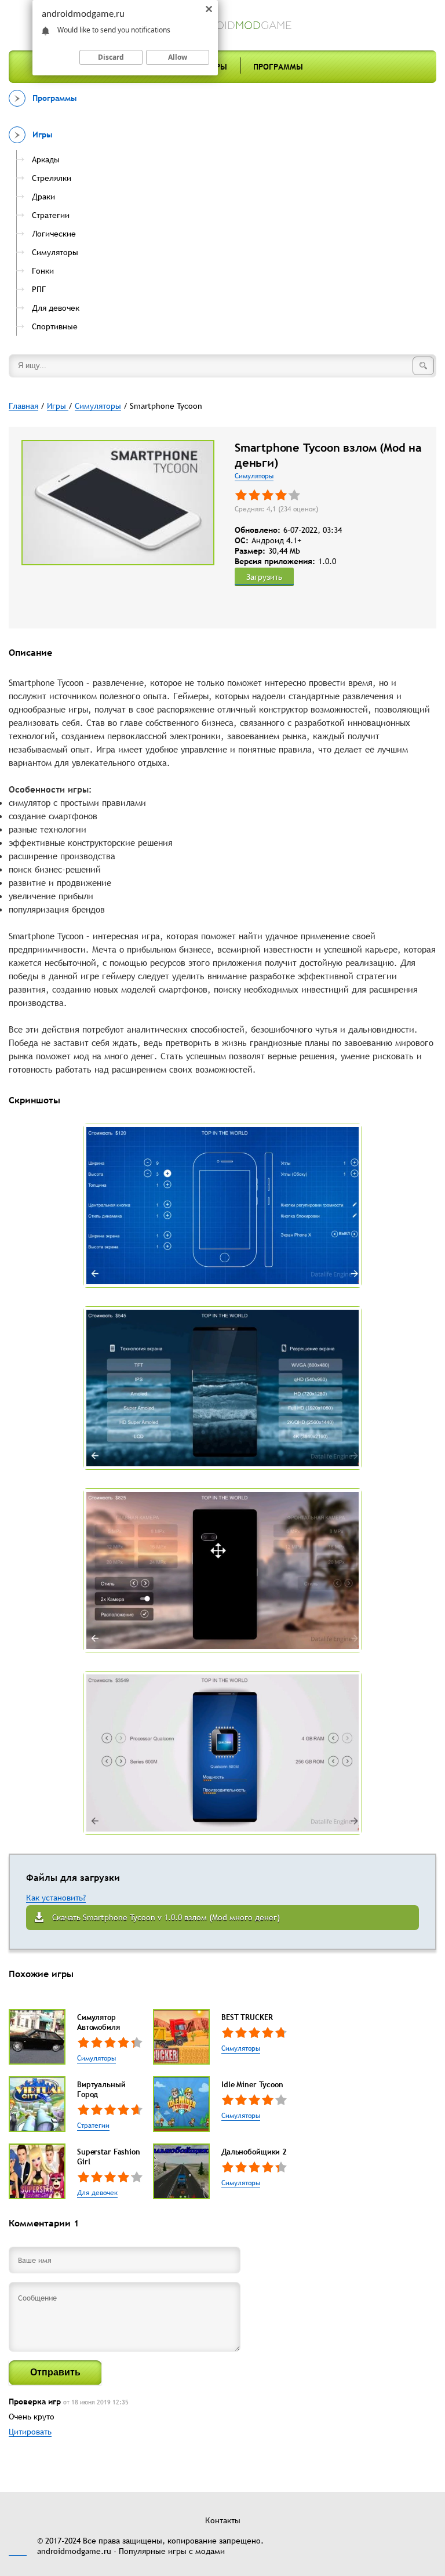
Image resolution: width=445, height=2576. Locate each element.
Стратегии (93, 2126)
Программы (278, 67)
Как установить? (56, 1898)
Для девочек (97, 2193)
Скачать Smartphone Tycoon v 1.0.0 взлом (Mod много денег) (166, 1917)
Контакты (223, 2520)
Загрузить (264, 577)
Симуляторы (254, 476)
